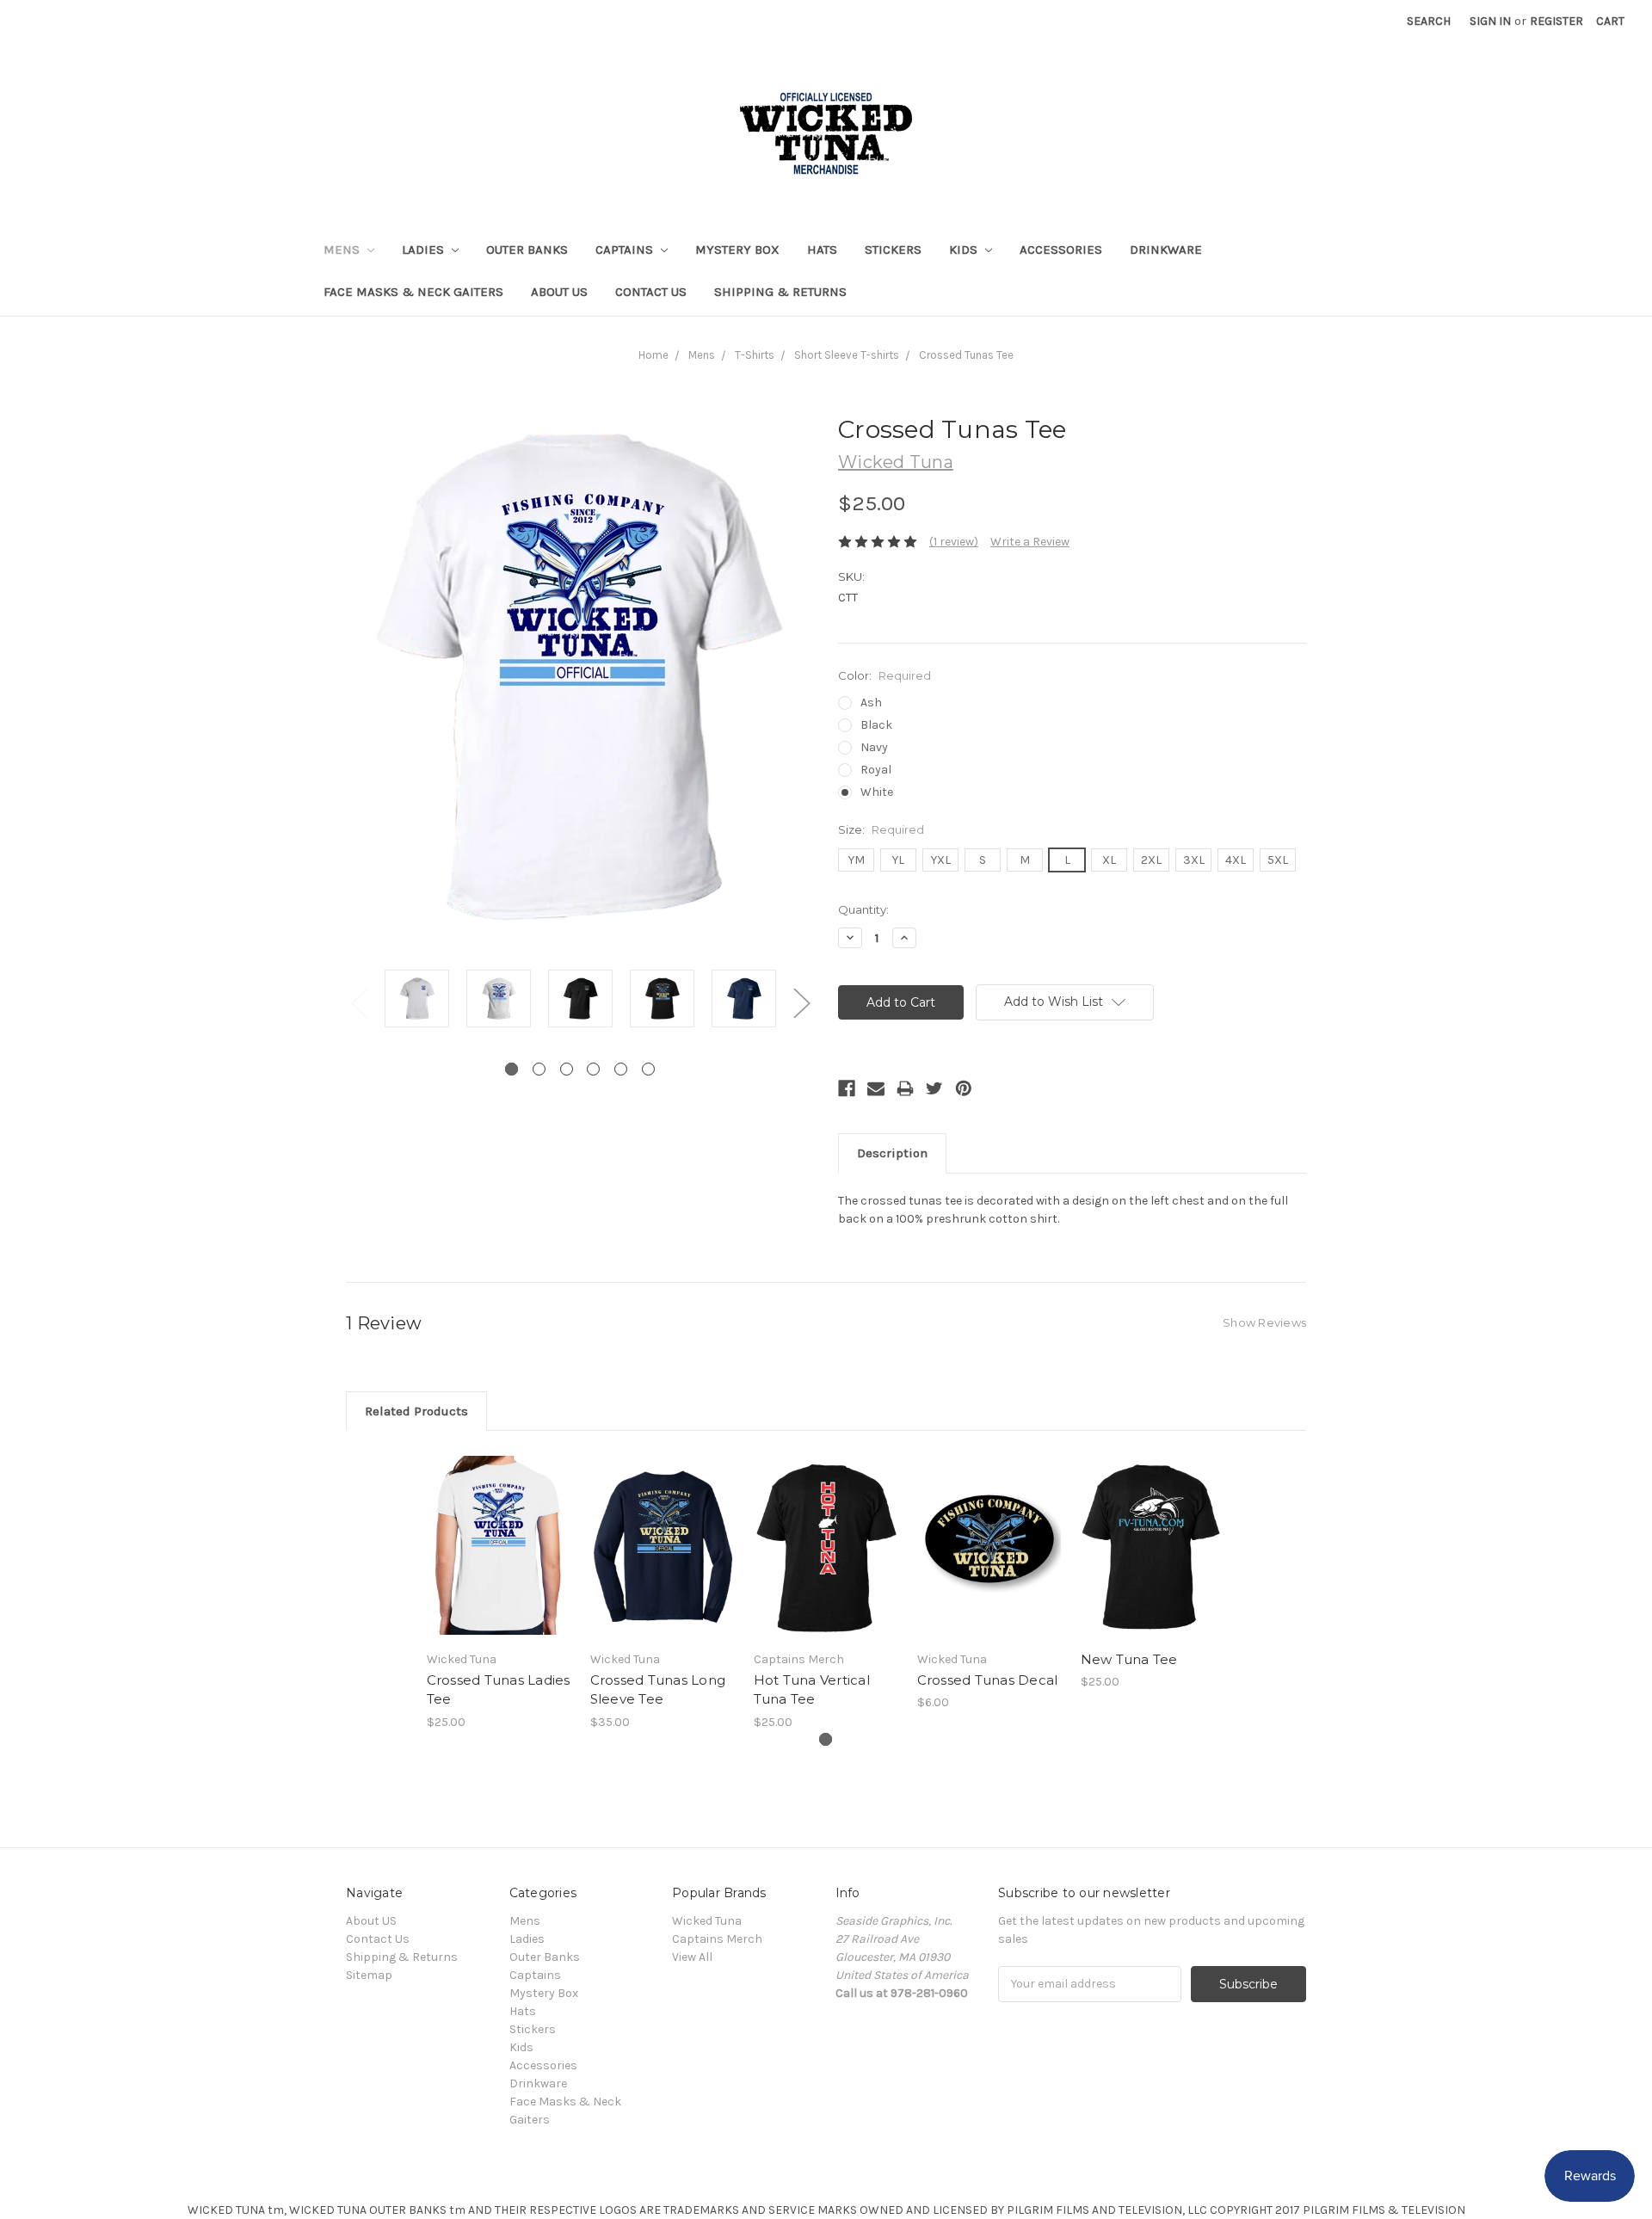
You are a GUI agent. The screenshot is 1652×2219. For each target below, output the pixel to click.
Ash (871, 703)
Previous (359, 1002)
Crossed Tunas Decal (988, 1680)
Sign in (1490, 21)
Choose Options (499, 1560)
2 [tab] (539, 1069)
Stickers (893, 250)
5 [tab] (621, 1069)
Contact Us (651, 292)
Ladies (425, 250)
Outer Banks (527, 250)
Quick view (499, 1530)
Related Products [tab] (416, 1411)
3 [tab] (567, 1069)
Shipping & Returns (780, 292)
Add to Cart (990, 1560)
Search (1429, 21)
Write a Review (1030, 542)
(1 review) (954, 542)
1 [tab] (512, 1069)
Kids (965, 250)
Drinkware (1166, 250)
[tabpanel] (417, 1001)
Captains (626, 250)
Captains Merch (717, 1939)
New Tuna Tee (1129, 1659)
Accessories (1061, 250)
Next (801, 1002)
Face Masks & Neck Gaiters (413, 292)
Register (1556, 21)
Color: (885, 675)
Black (876, 725)
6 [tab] (648, 1069)
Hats (822, 250)
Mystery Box (737, 250)
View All (692, 1957)
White (877, 792)
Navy (874, 747)
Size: (881, 829)
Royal (876, 770)
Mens (343, 250)
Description (892, 1153)
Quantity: (863, 909)
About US (559, 292)
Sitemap (369, 1975)
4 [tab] (593, 1069)
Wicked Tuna (707, 1921)
